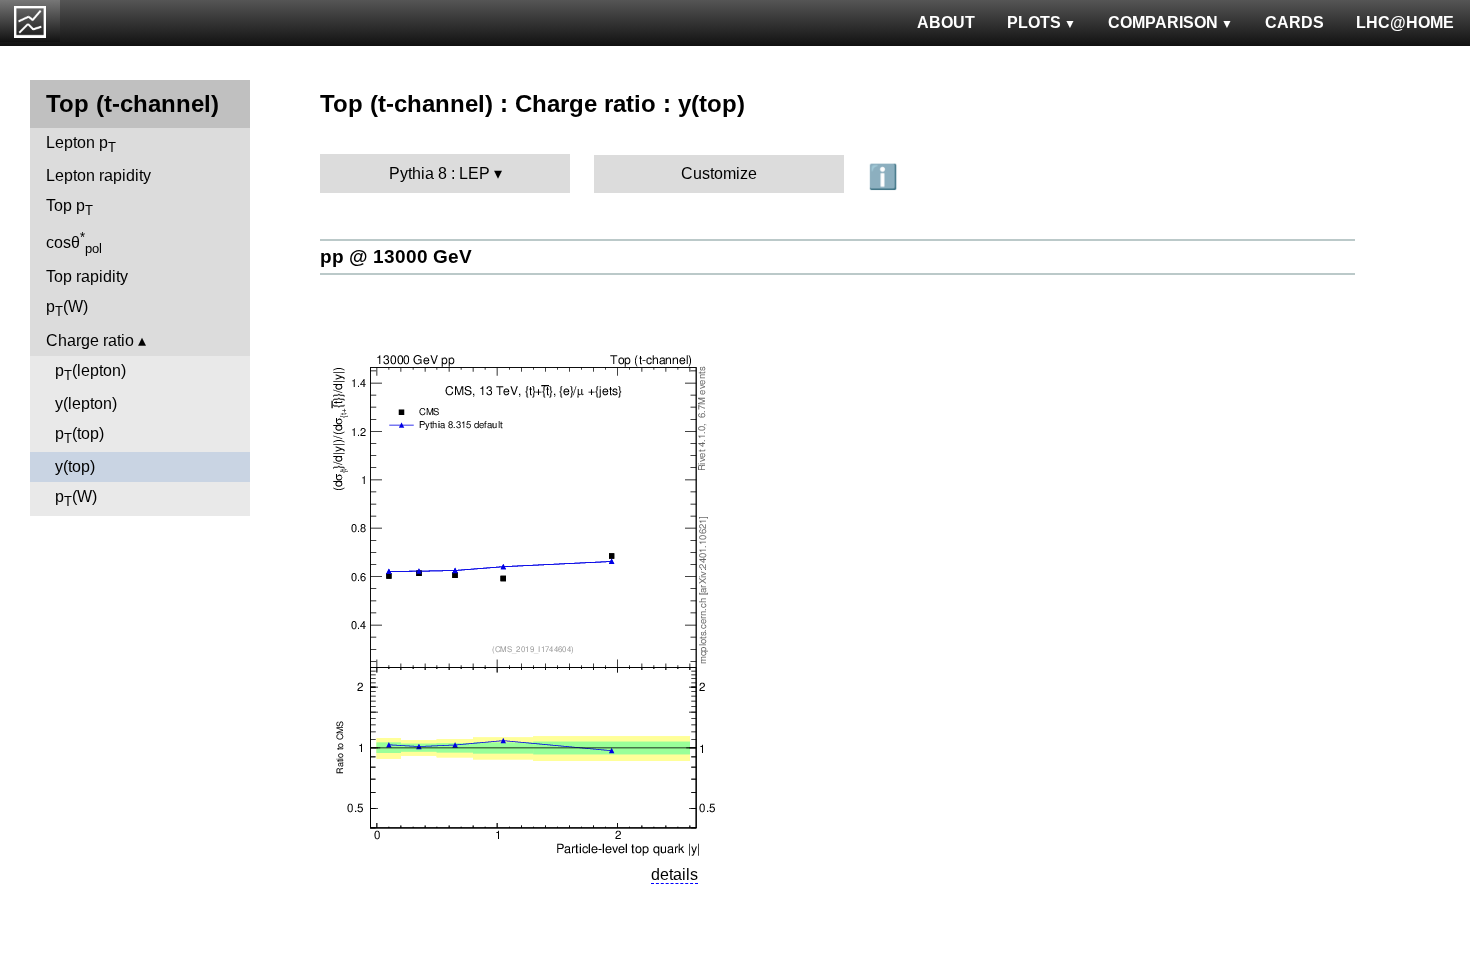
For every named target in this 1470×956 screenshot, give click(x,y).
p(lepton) (90, 372)
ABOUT (946, 22)
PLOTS (1034, 22)
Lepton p (81, 144)
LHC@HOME (1405, 22)
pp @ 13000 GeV (396, 256)
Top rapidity (87, 276)
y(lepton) (86, 403)
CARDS (1294, 22)
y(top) (75, 466)
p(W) (67, 308)
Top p (69, 207)
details (674, 874)
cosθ (74, 243)
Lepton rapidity (98, 175)
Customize (719, 173)
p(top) (79, 435)
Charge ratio (90, 340)
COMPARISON (1163, 22)
